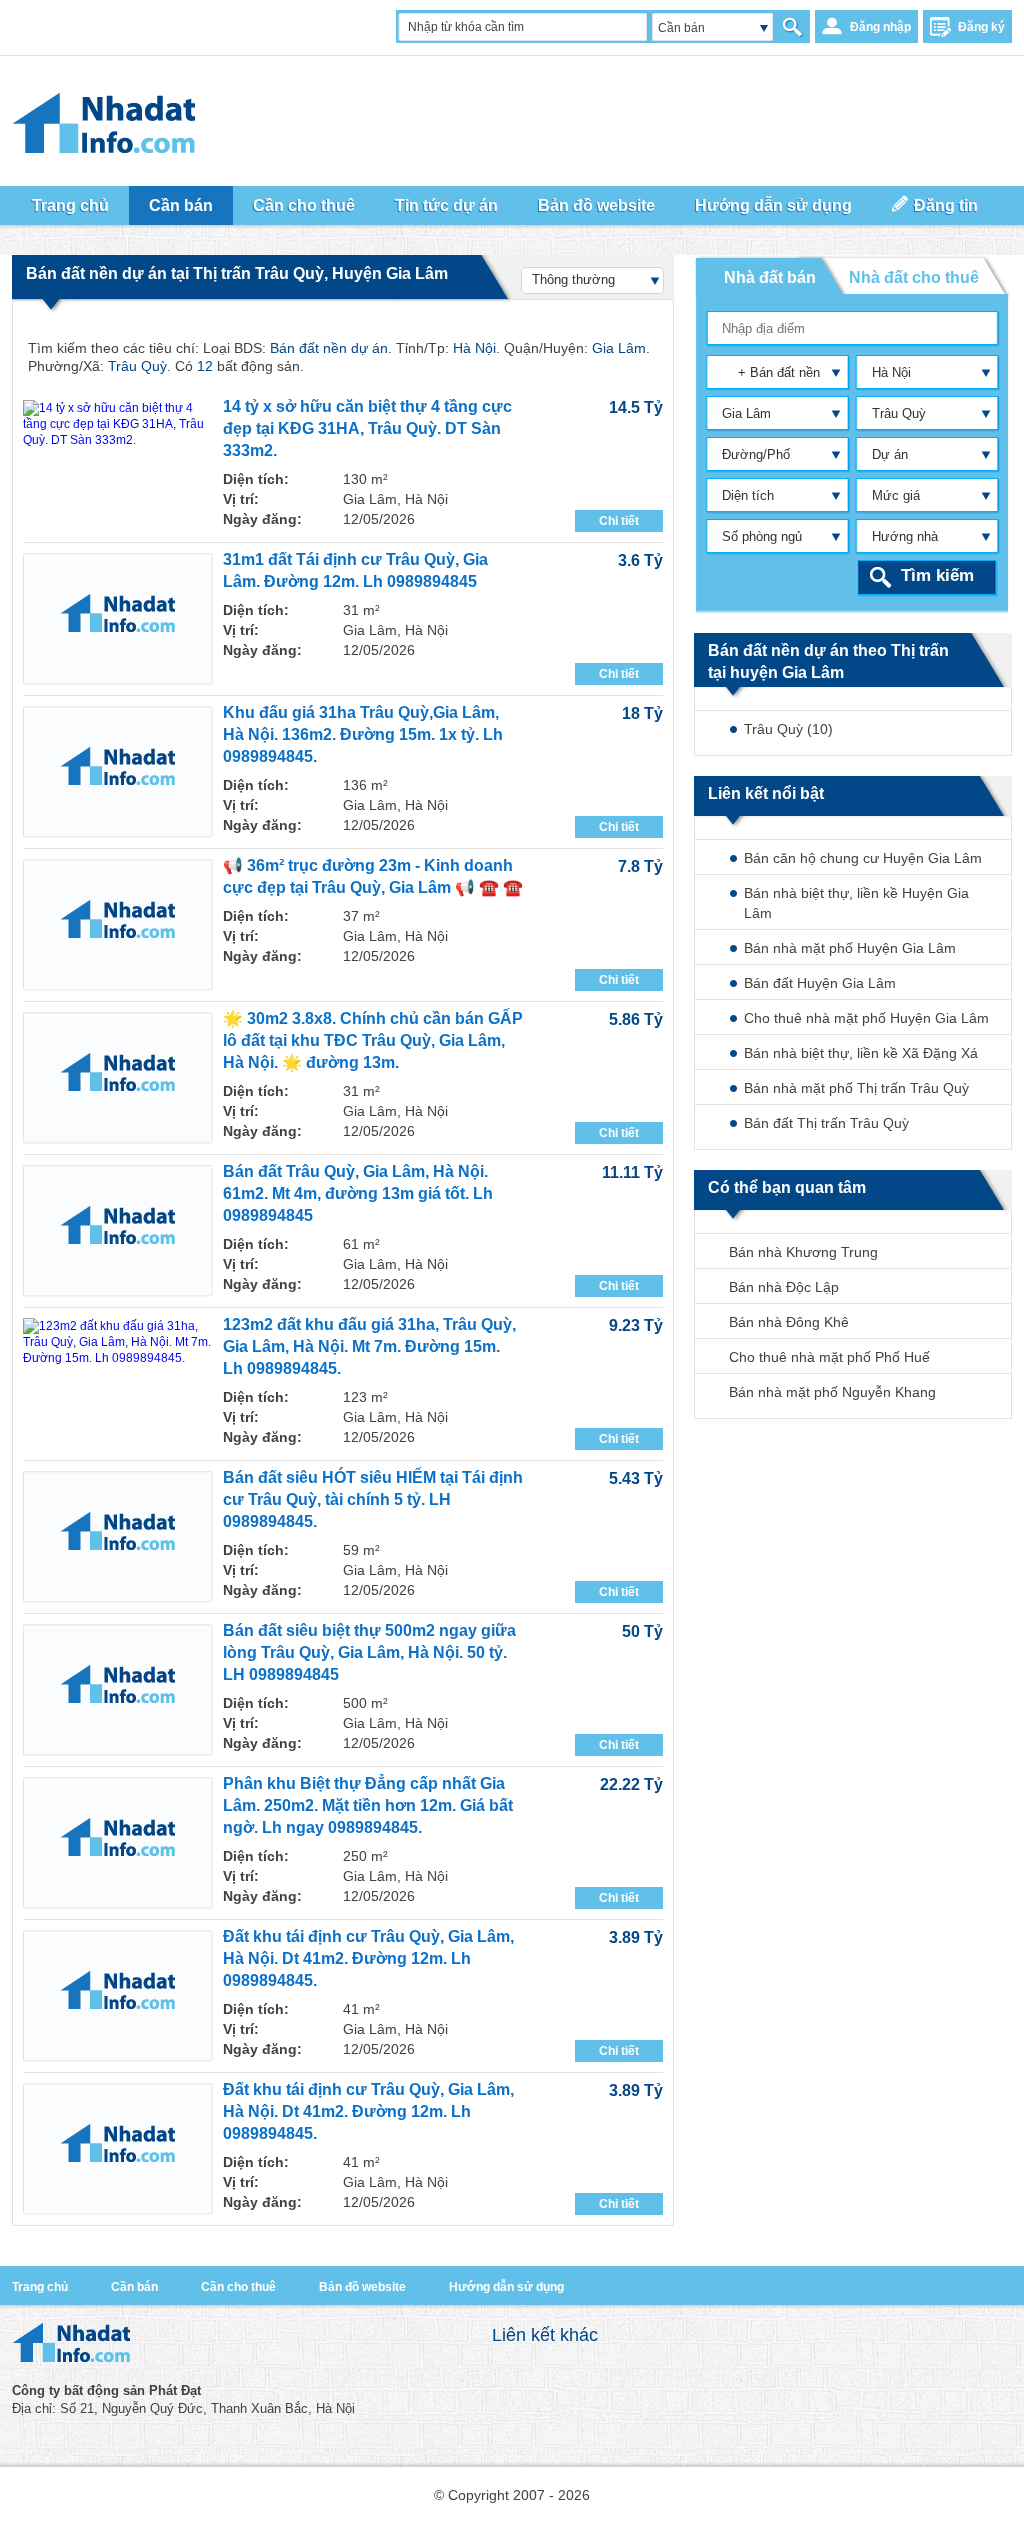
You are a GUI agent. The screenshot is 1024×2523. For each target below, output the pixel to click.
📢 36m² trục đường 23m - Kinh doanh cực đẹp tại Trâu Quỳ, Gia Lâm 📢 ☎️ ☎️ (373, 876)
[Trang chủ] (71, 2357)
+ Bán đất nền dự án (766, 376)
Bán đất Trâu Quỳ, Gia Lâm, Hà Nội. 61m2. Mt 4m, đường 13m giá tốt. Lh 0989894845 (358, 1193)
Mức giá (896, 495)
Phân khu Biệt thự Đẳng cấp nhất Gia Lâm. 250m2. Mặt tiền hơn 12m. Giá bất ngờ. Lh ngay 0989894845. (368, 1805)
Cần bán (134, 2287)
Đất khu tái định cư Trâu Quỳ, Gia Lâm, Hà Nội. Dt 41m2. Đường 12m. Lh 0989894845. (368, 1958)
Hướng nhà (905, 536)
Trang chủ (70, 205)
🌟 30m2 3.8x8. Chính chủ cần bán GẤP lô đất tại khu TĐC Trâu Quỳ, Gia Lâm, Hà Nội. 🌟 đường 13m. (373, 1040)
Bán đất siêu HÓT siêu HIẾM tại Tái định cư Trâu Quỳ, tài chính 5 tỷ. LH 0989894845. (373, 1499)
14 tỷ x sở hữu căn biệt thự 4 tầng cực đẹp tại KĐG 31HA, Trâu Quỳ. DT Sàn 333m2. (367, 428)
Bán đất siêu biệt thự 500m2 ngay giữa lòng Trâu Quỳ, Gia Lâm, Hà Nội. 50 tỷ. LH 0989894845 (369, 1652)
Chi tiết (619, 521)
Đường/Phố (756, 454)
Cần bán (681, 28)
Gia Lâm (746, 413)
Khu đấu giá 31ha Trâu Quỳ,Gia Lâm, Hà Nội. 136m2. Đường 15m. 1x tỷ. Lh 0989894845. (363, 734)
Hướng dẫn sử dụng (506, 2287)
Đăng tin (946, 205)
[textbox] (853, 328)
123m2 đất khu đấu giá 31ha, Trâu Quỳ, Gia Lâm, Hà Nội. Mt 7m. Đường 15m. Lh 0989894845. (369, 1346)
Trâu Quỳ (899, 413)
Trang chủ (40, 2287)
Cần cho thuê (238, 2287)
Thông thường (573, 279)
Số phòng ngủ (762, 536)
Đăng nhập (880, 27)
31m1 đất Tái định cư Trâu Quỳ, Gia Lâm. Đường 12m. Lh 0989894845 (355, 570)
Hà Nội (891, 372)
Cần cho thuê (304, 205)
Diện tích (748, 495)
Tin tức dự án (446, 205)
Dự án (890, 454)
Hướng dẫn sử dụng (773, 205)
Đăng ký (981, 27)
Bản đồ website (596, 205)
